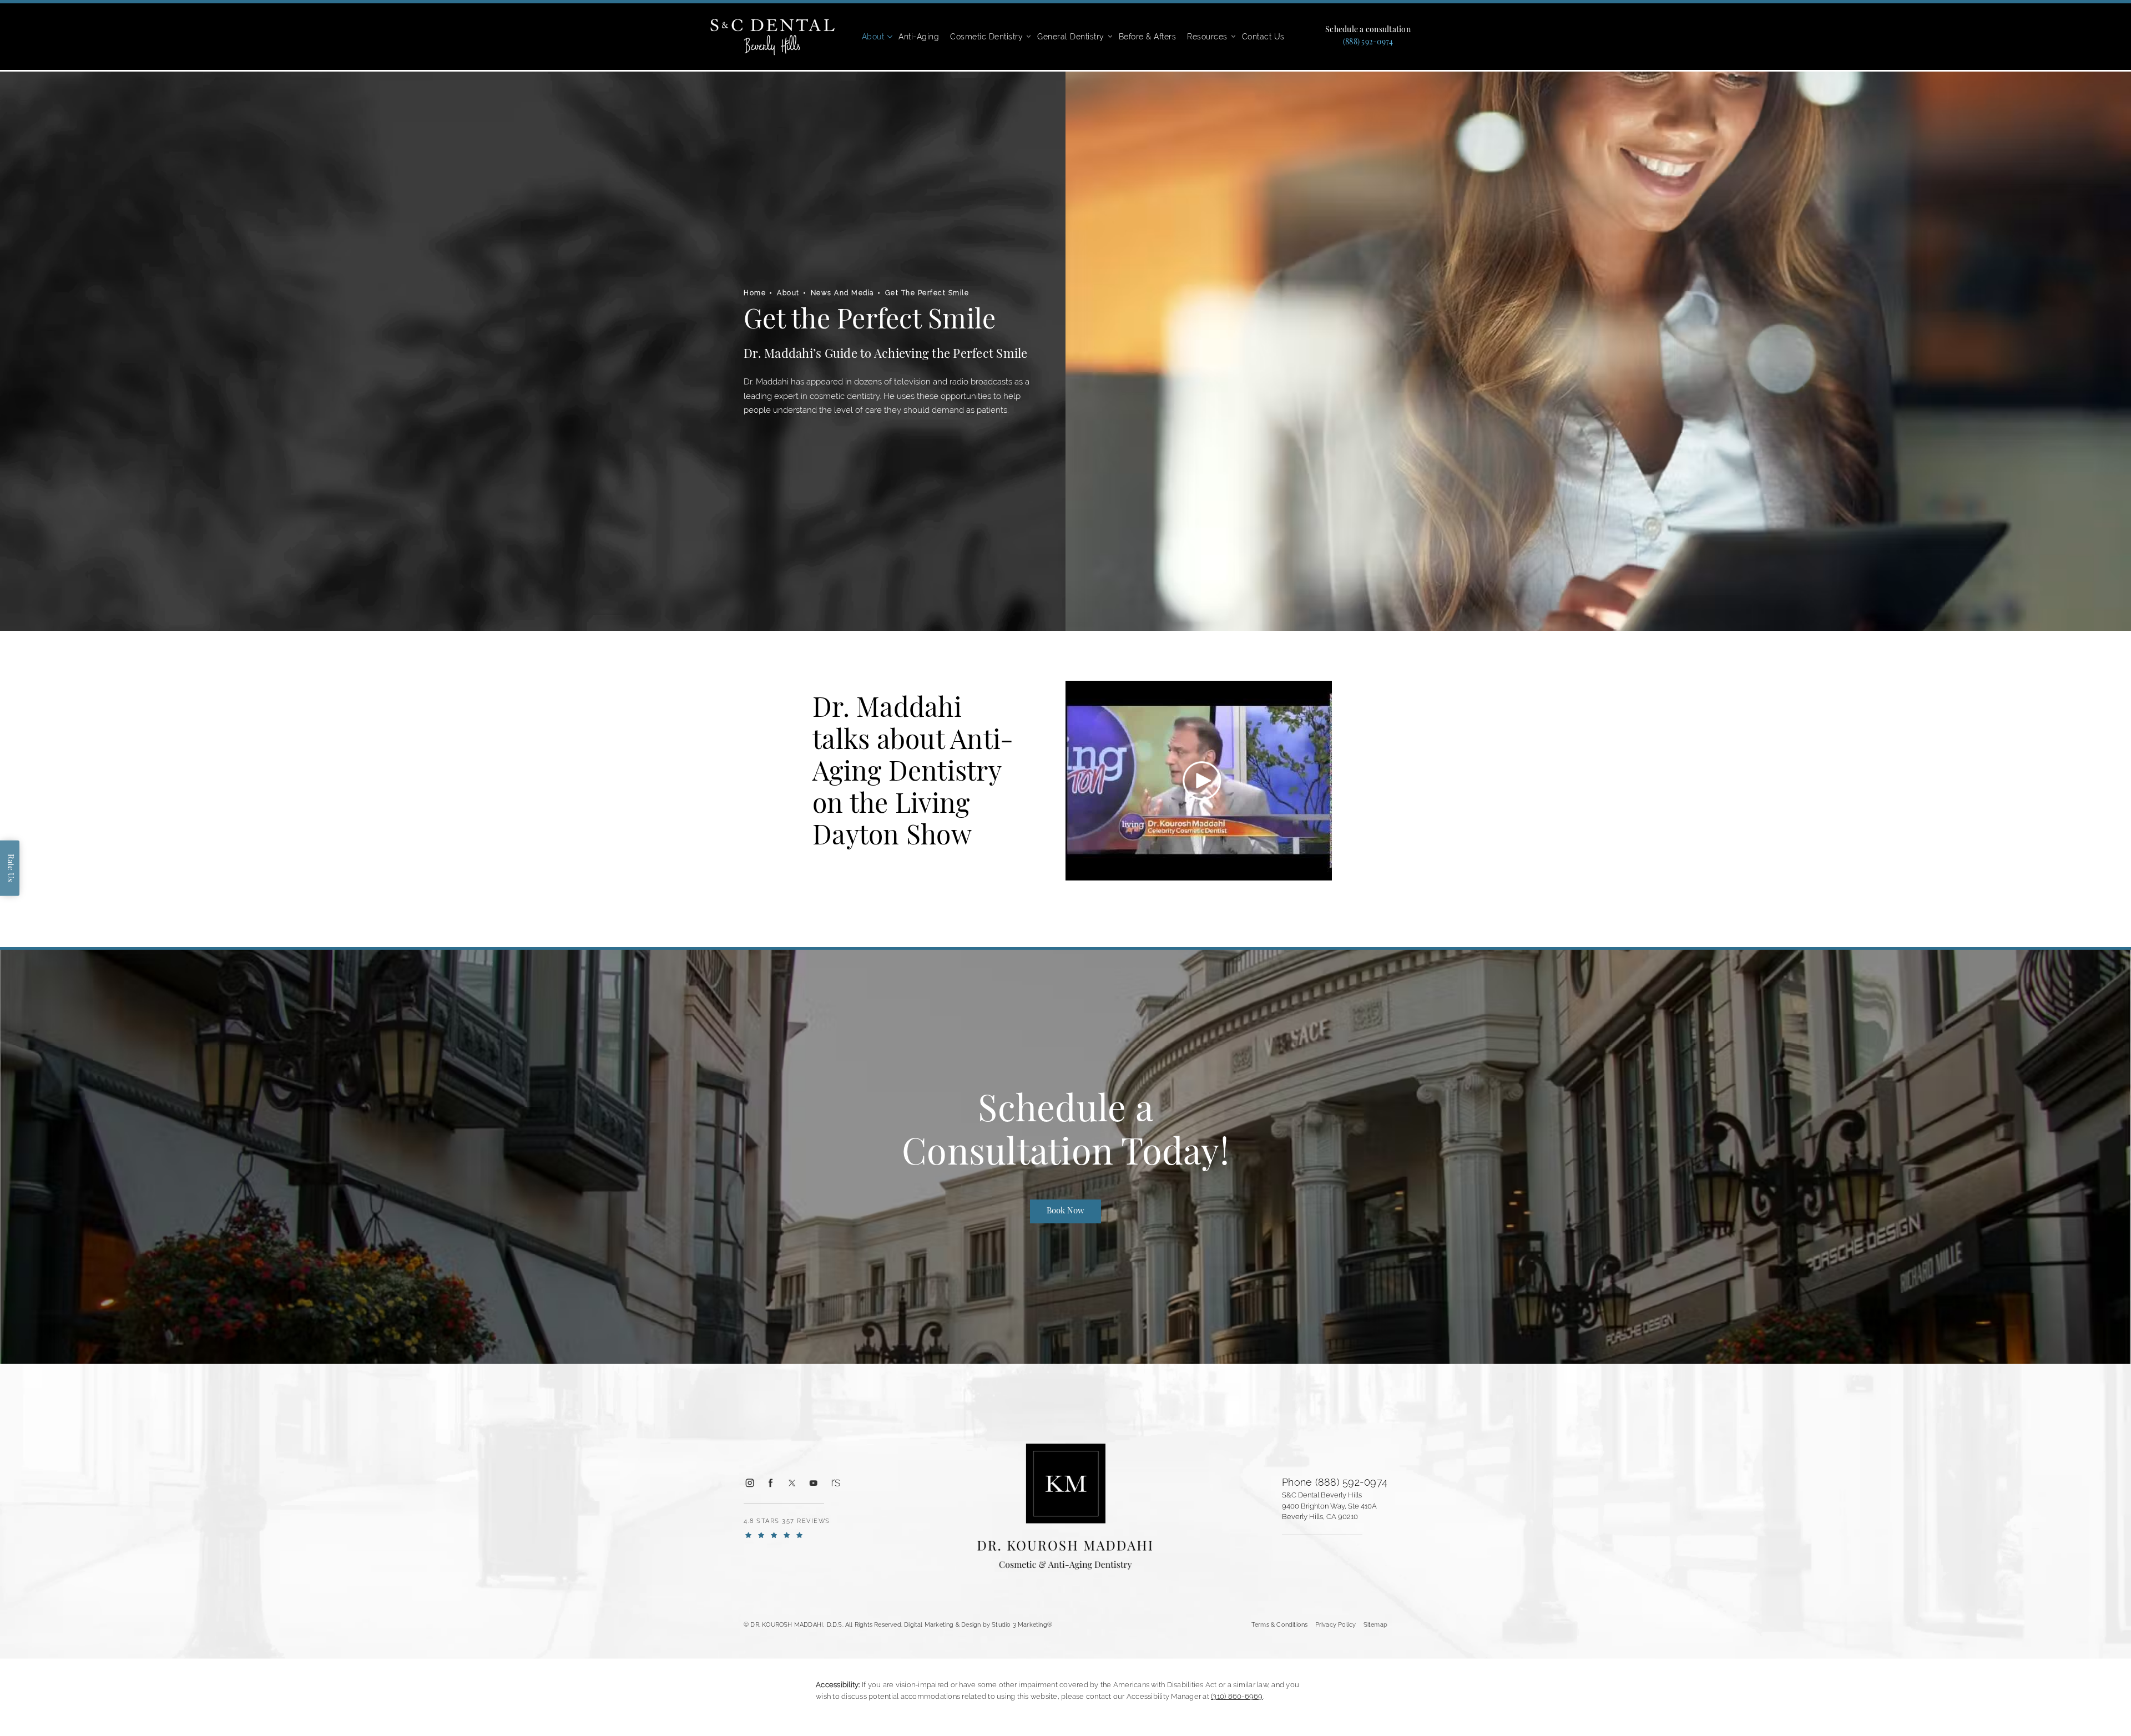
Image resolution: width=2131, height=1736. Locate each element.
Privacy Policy (1336, 1624)
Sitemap (1375, 1624)
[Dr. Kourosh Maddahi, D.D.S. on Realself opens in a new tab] (835, 1483)
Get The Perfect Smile (927, 293)
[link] (1368, 43)
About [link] (873, 37)
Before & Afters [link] (1148, 37)
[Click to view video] (1202, 781)
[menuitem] (875, 37)
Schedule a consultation (1368, 31)
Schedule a (1065, 1134)
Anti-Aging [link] (919, 37)
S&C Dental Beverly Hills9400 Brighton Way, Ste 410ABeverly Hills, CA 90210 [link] (1329, 1506)
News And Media (842, 293)
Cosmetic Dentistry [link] (986, 37)
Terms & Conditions (1280, 1624)
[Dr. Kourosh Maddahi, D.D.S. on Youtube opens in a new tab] (813, 1483)
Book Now (1065, 1211)
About (788, 293)
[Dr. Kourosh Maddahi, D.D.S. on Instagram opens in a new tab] (749, 1483)
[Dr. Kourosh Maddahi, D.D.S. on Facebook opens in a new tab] (770, 1483)
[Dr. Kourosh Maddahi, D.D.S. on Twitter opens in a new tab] (792, 1483)
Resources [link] (1207, 37)
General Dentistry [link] (1071, 37)
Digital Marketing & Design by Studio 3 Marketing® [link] (978, 1624)
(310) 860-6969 (1237, 1696)
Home (755, 293)
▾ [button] (890, 37)
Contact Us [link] (1263, 37)
